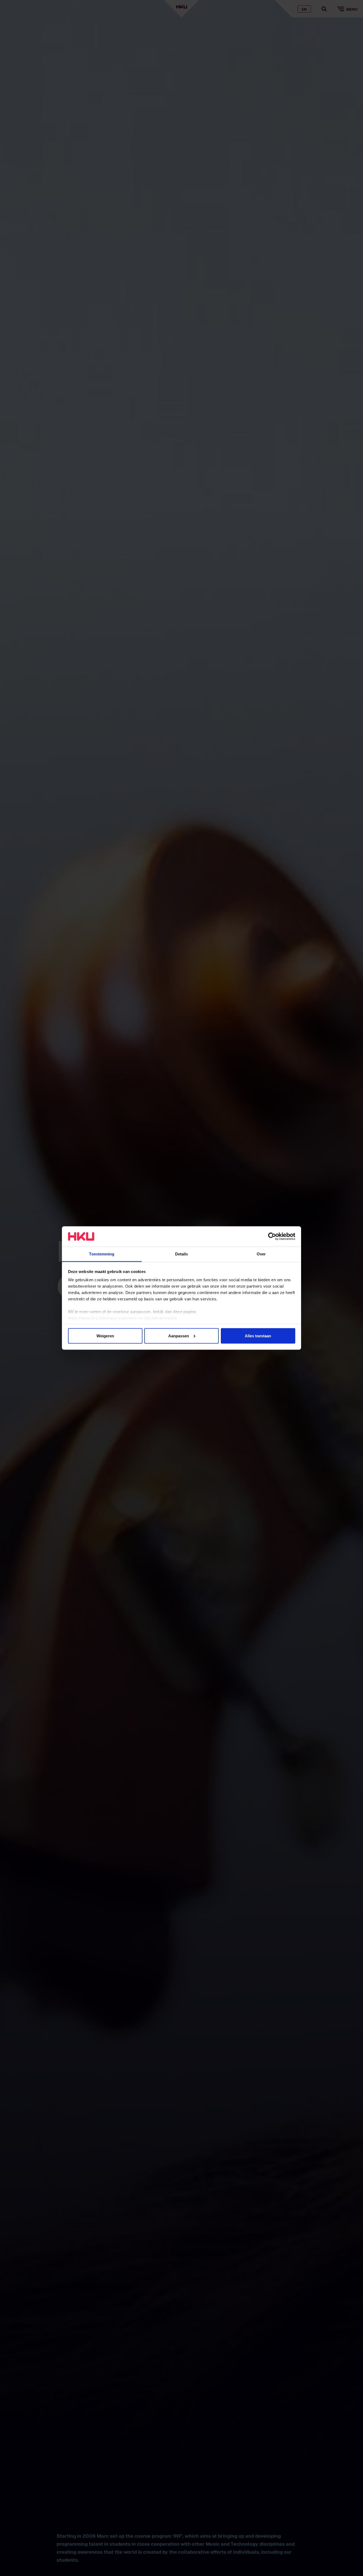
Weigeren (105, 1336)
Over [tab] (261, 1254)
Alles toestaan (258, 1336)
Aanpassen (179, 1336)
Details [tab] (182, 1254)
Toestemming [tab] (102, 1254)
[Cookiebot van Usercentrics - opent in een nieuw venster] (272, 1236)
